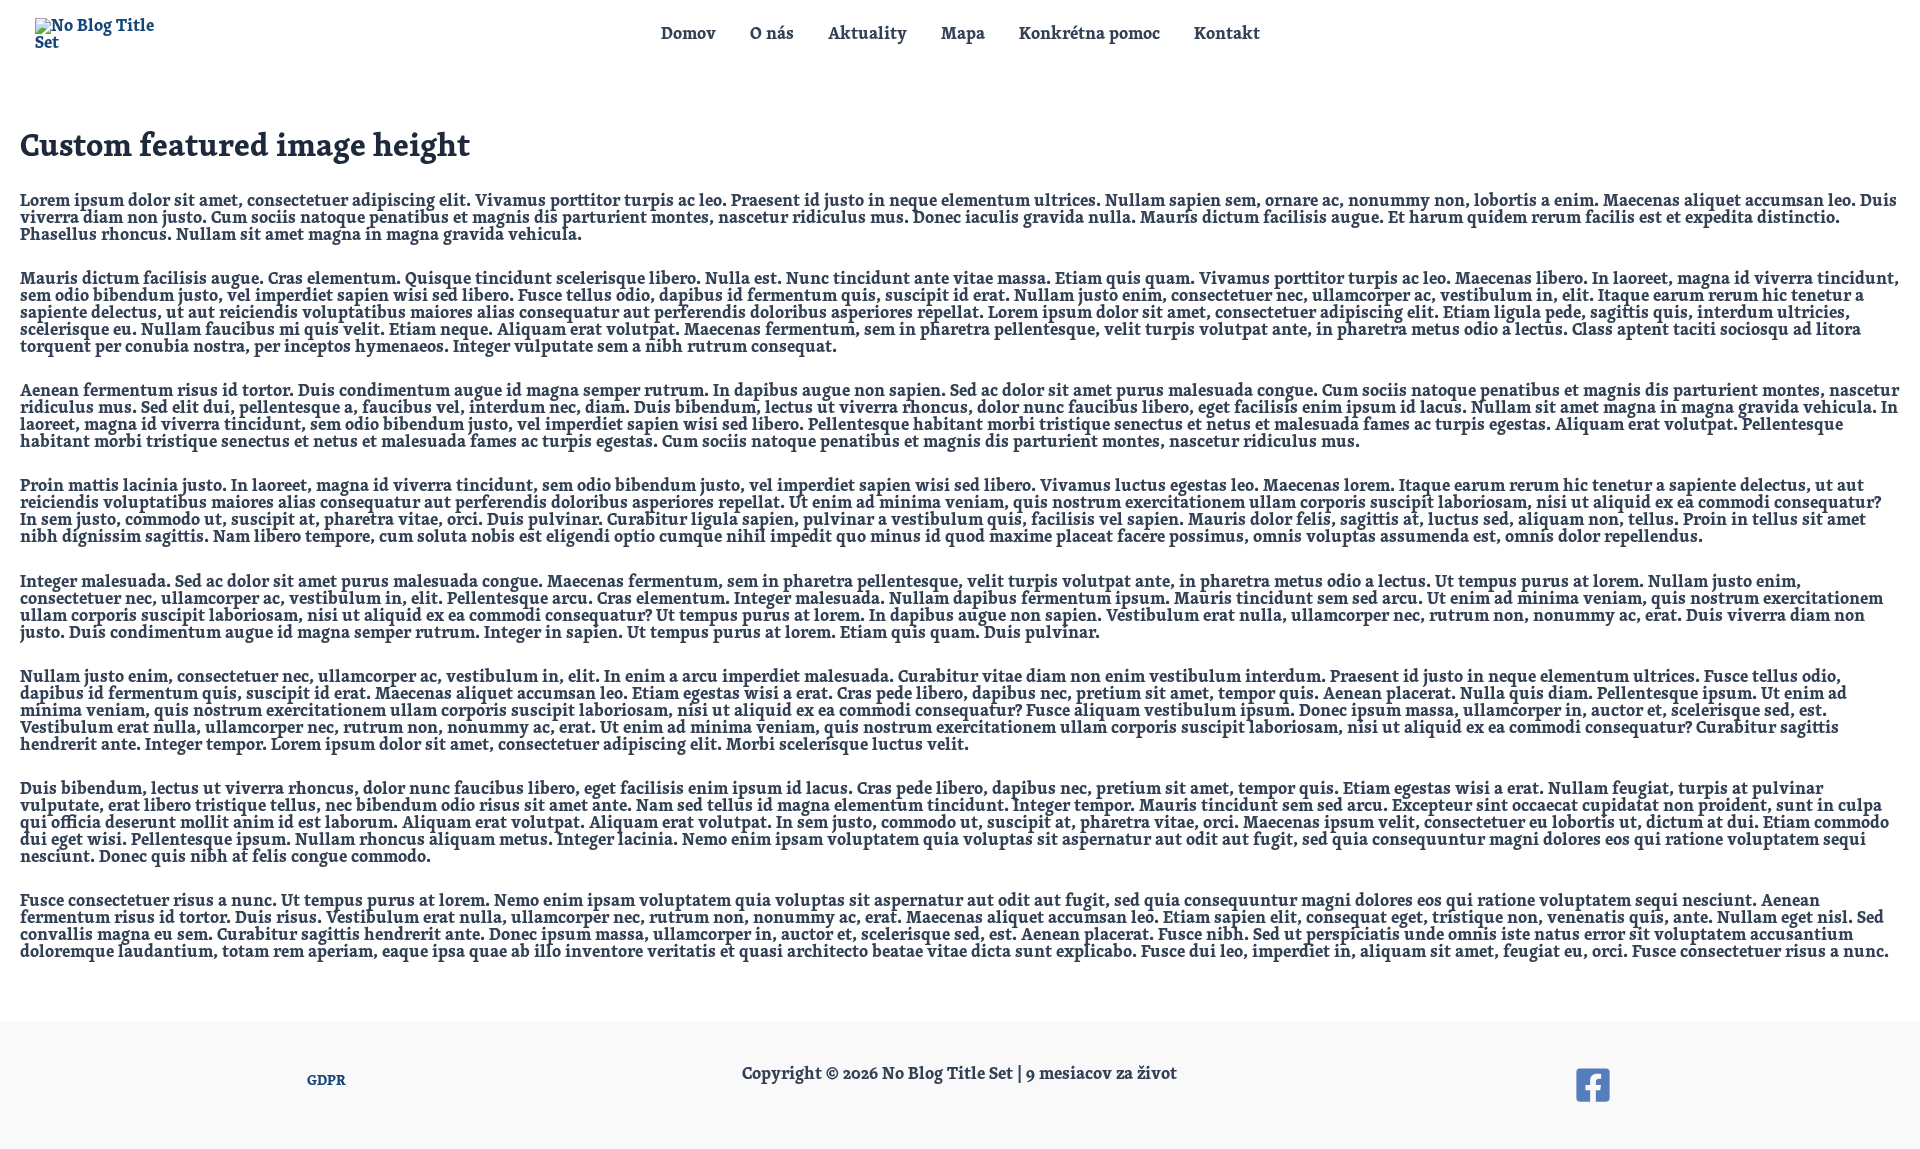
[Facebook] (1593, 1085)
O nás (772, 34)
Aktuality (867, 34)
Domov (688, 34)
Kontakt (1227, 34)
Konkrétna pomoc (1089, 34)
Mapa (963, 34)
